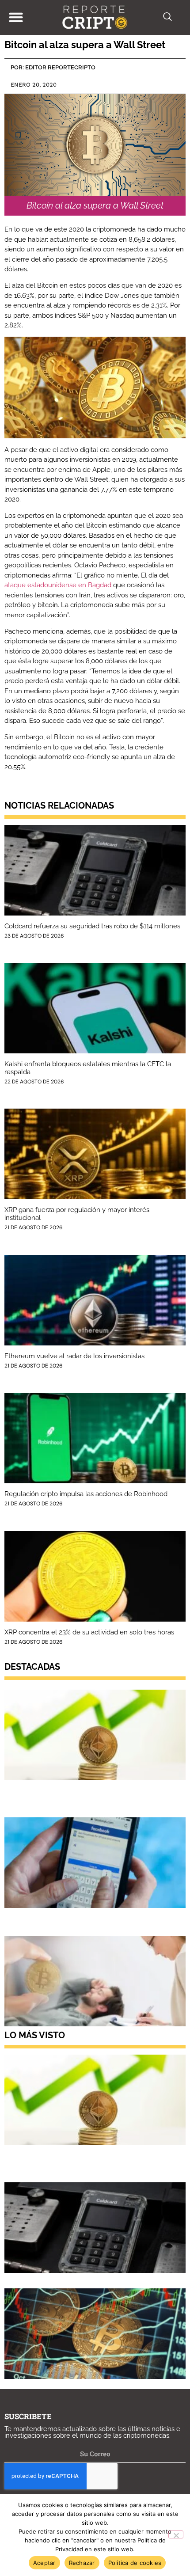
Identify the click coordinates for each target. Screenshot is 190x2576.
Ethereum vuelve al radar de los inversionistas (74, 1356)
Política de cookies (135, 2563)
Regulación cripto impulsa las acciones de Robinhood (86, 1494)
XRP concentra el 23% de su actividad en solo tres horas (89, 1632)
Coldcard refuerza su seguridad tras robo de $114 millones (92, 926)
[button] (16, 17)
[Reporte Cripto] (95, 17)
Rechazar (82, 2563)
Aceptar (44, 2563)
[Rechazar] (176, 2534)
